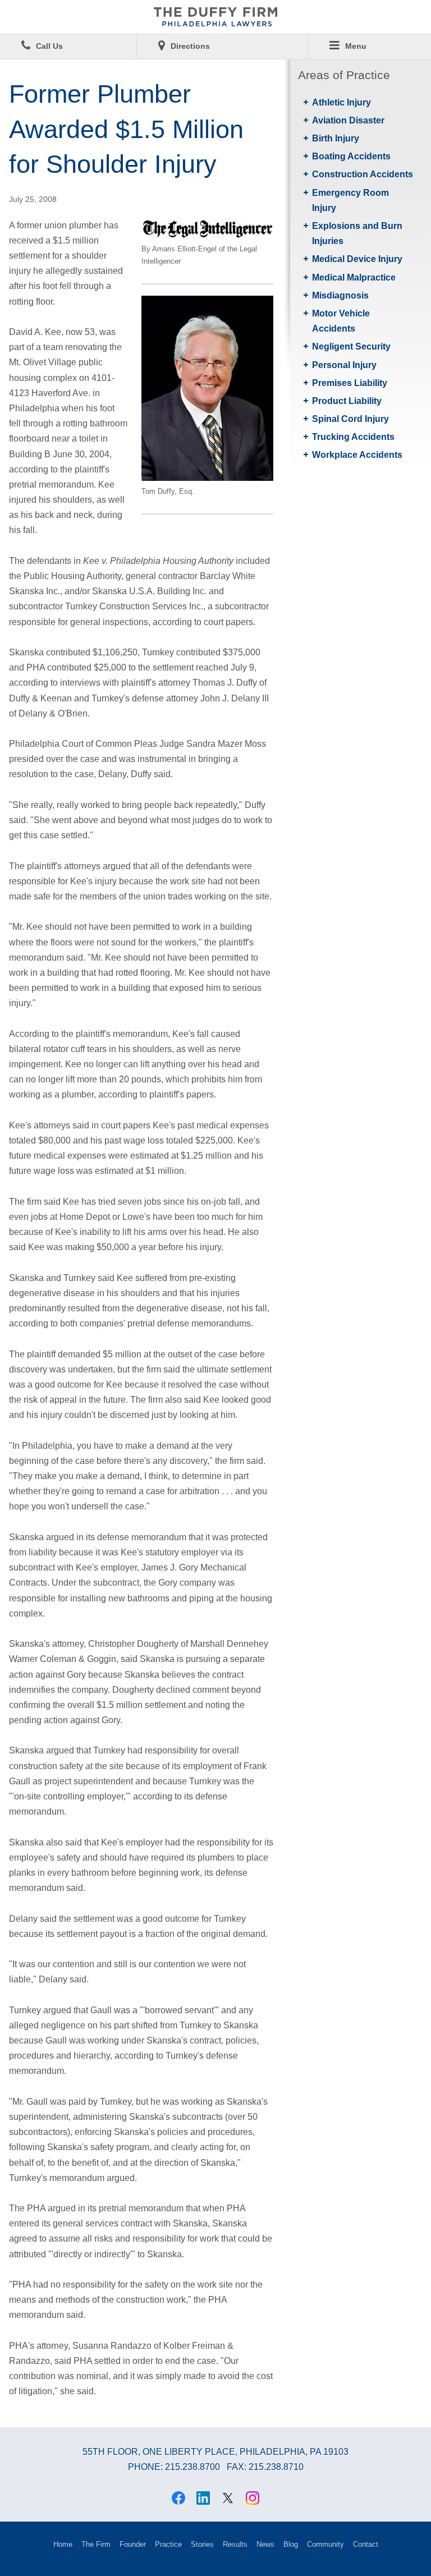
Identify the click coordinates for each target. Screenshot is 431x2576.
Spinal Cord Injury (350, 419)
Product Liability (347, 401)
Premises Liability (350, 383)
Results (235, 2544)
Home (63, 2544)
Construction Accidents (363, 174)
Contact (366, 2544)
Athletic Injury (341, 102)
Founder (133, 2544)
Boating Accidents (351, 156)
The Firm (96, 2544)
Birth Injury (336, 138)
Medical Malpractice (354, 277)
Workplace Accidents (357, 455)
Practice (168, 2544)
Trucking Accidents (353, 437)
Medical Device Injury (357, 259)
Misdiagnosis (340, 295)
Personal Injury (344, 365)
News (265, 2544)
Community (325, 2544)
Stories (202, 2544)
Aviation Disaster (348, 120)
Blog (291, 2544)
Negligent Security (351, 346)
